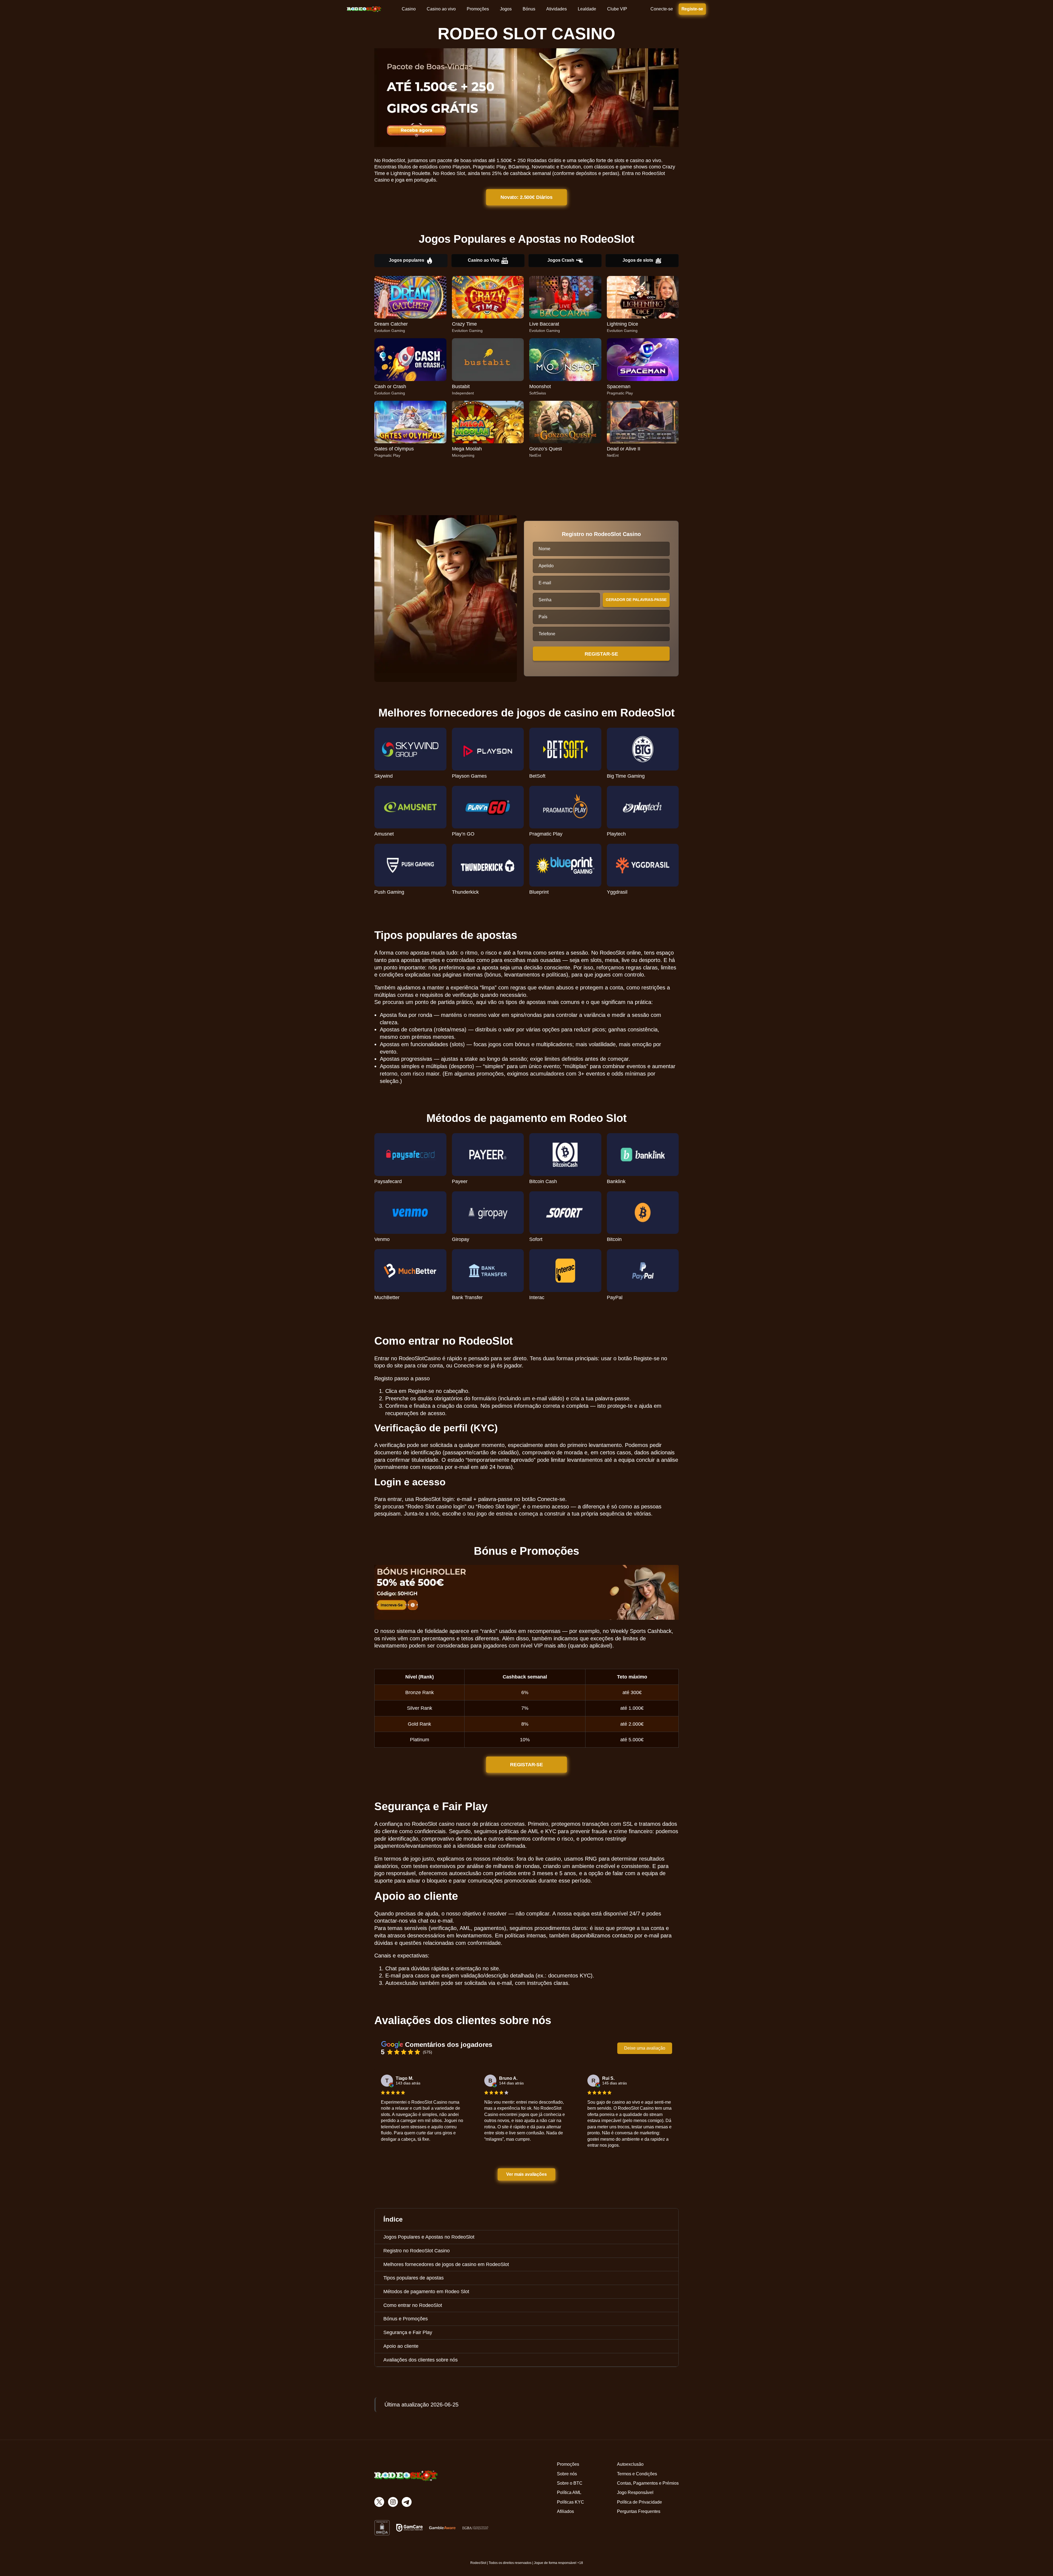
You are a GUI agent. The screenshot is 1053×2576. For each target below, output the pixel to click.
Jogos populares (407, 260)
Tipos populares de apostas (414, 2278)
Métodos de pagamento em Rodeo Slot (426, 2292)
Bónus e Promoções (406, 2319)
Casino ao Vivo (484, 260)
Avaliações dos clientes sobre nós (421, 2360)
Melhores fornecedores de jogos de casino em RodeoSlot (446, 2264)
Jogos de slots (638, 260)
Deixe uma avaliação (645, 2048)
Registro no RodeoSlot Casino (417, 2251)
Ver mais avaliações (527, 2174)
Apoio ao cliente (401, 2346)
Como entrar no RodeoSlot (413, 2305)
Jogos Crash (561, 260)
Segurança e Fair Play (408, 2332)
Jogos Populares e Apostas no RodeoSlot (429, 2237)
